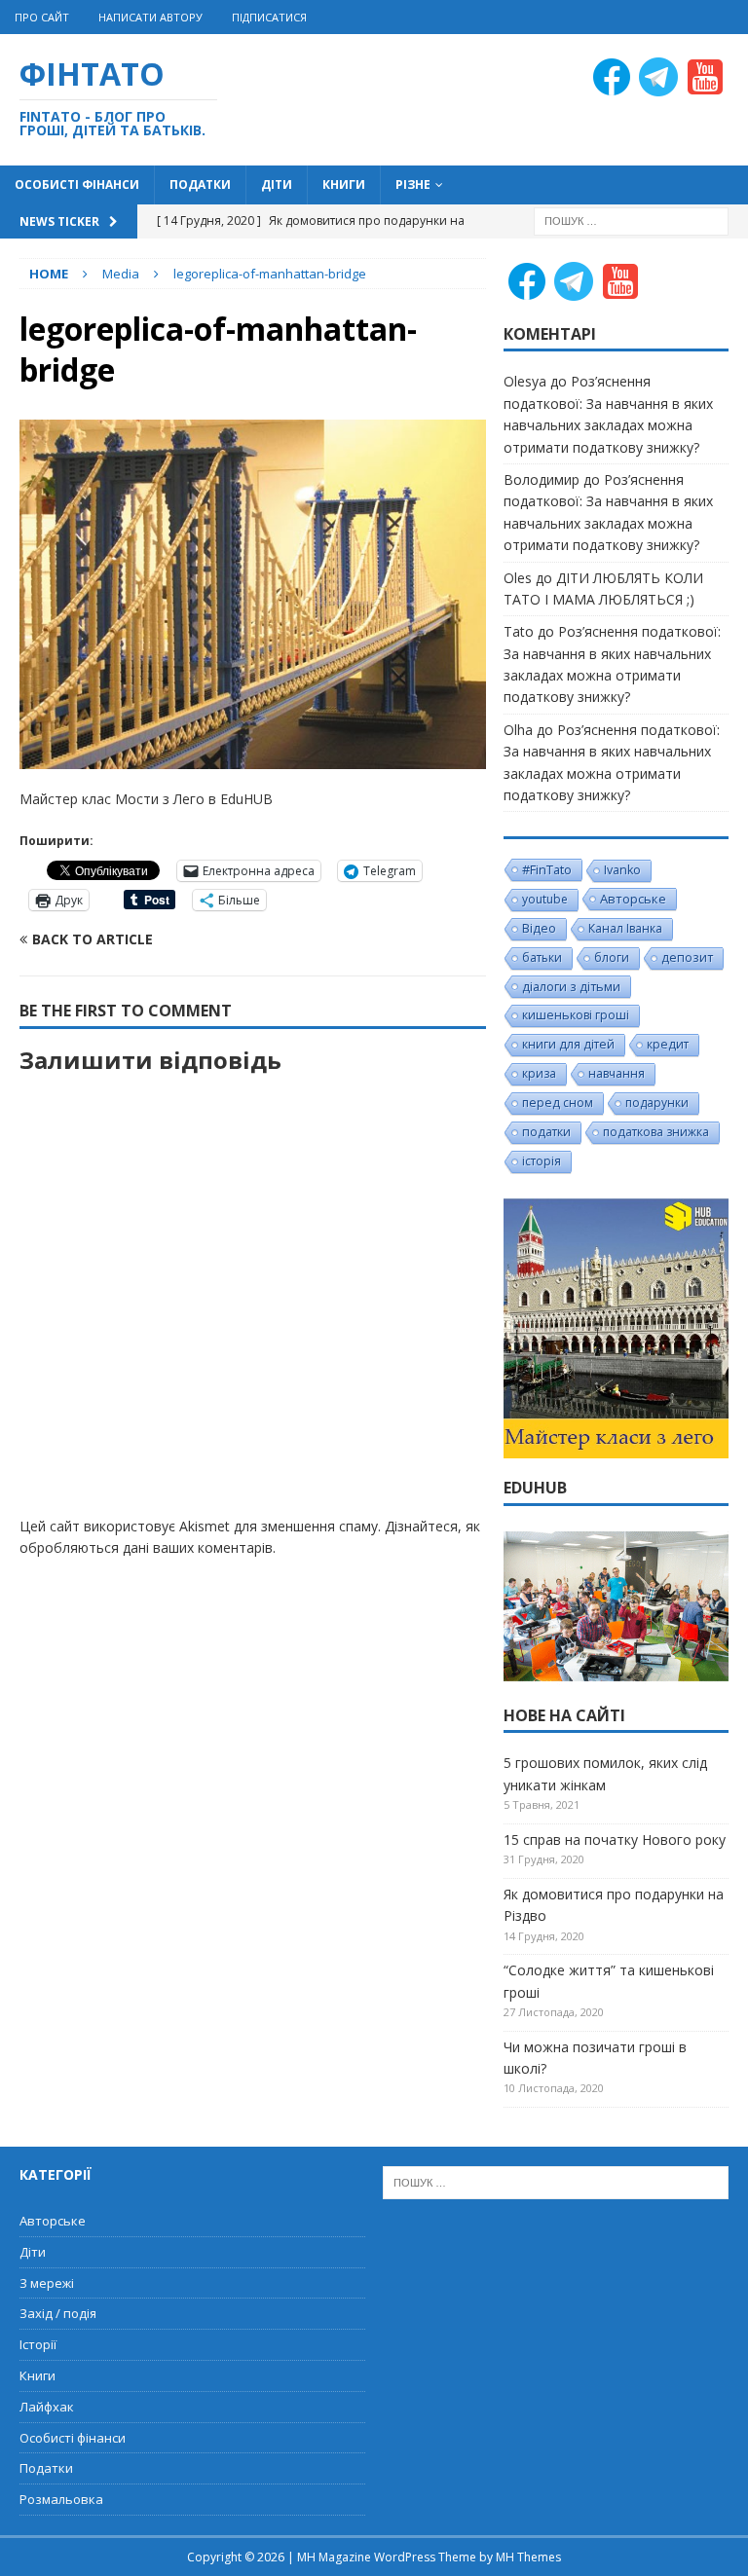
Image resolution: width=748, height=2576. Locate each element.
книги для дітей (568, 1044)
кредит (668, 1044)
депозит (687, 957)
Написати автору (150, 17)
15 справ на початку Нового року (615, 1840)
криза (539, 1073)
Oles (518, 578)
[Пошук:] (631, 220)
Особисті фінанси (77, 184)
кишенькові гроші (576, 1015)
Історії (38, 2344)
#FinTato (547, 869)
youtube (545, 899)
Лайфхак (47, 2407)
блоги (612, 957)
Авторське (633, 899)
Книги (344, 184)
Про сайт (42, 17)
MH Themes (528, 2557)
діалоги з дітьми (571, 986)
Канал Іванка (625, 928)
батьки (542, 957)
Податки (200, 184)
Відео (539, 928)
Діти (277, 184)
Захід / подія (58, 2313)
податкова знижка (656, 1132)
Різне (413, 184)
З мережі (47, 2283)
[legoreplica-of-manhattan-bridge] (253, 758)
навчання (617, 1073)
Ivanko (622, 870)
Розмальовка (61, 2499)
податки (546, 1132)
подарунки (657, 1103)
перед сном (558, 1103)
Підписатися (269, 17)
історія (542, 1161)
